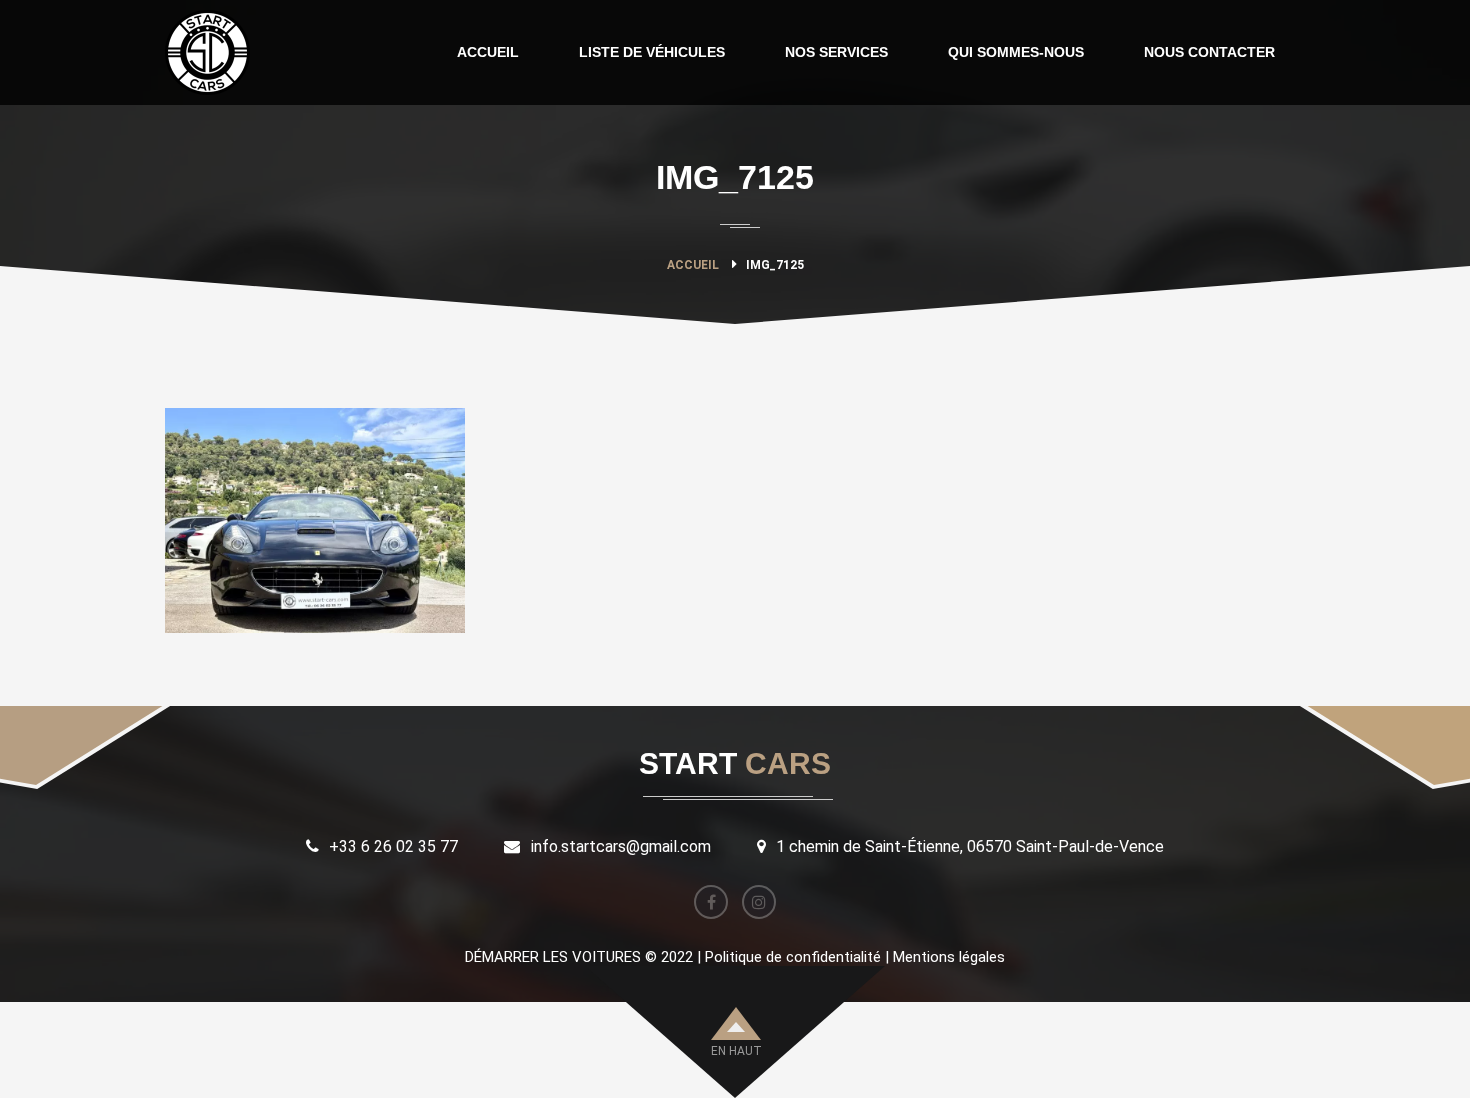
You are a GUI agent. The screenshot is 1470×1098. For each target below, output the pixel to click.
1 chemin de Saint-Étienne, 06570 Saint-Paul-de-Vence (970, 846)
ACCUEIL (488, 52)
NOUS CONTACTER (1209, 52)
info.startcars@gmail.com (621, 846)
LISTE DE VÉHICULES (652, 52)
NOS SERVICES (836, 52)
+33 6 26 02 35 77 (393, 846)
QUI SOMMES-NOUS (1016, 52)
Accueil (693, 265)
